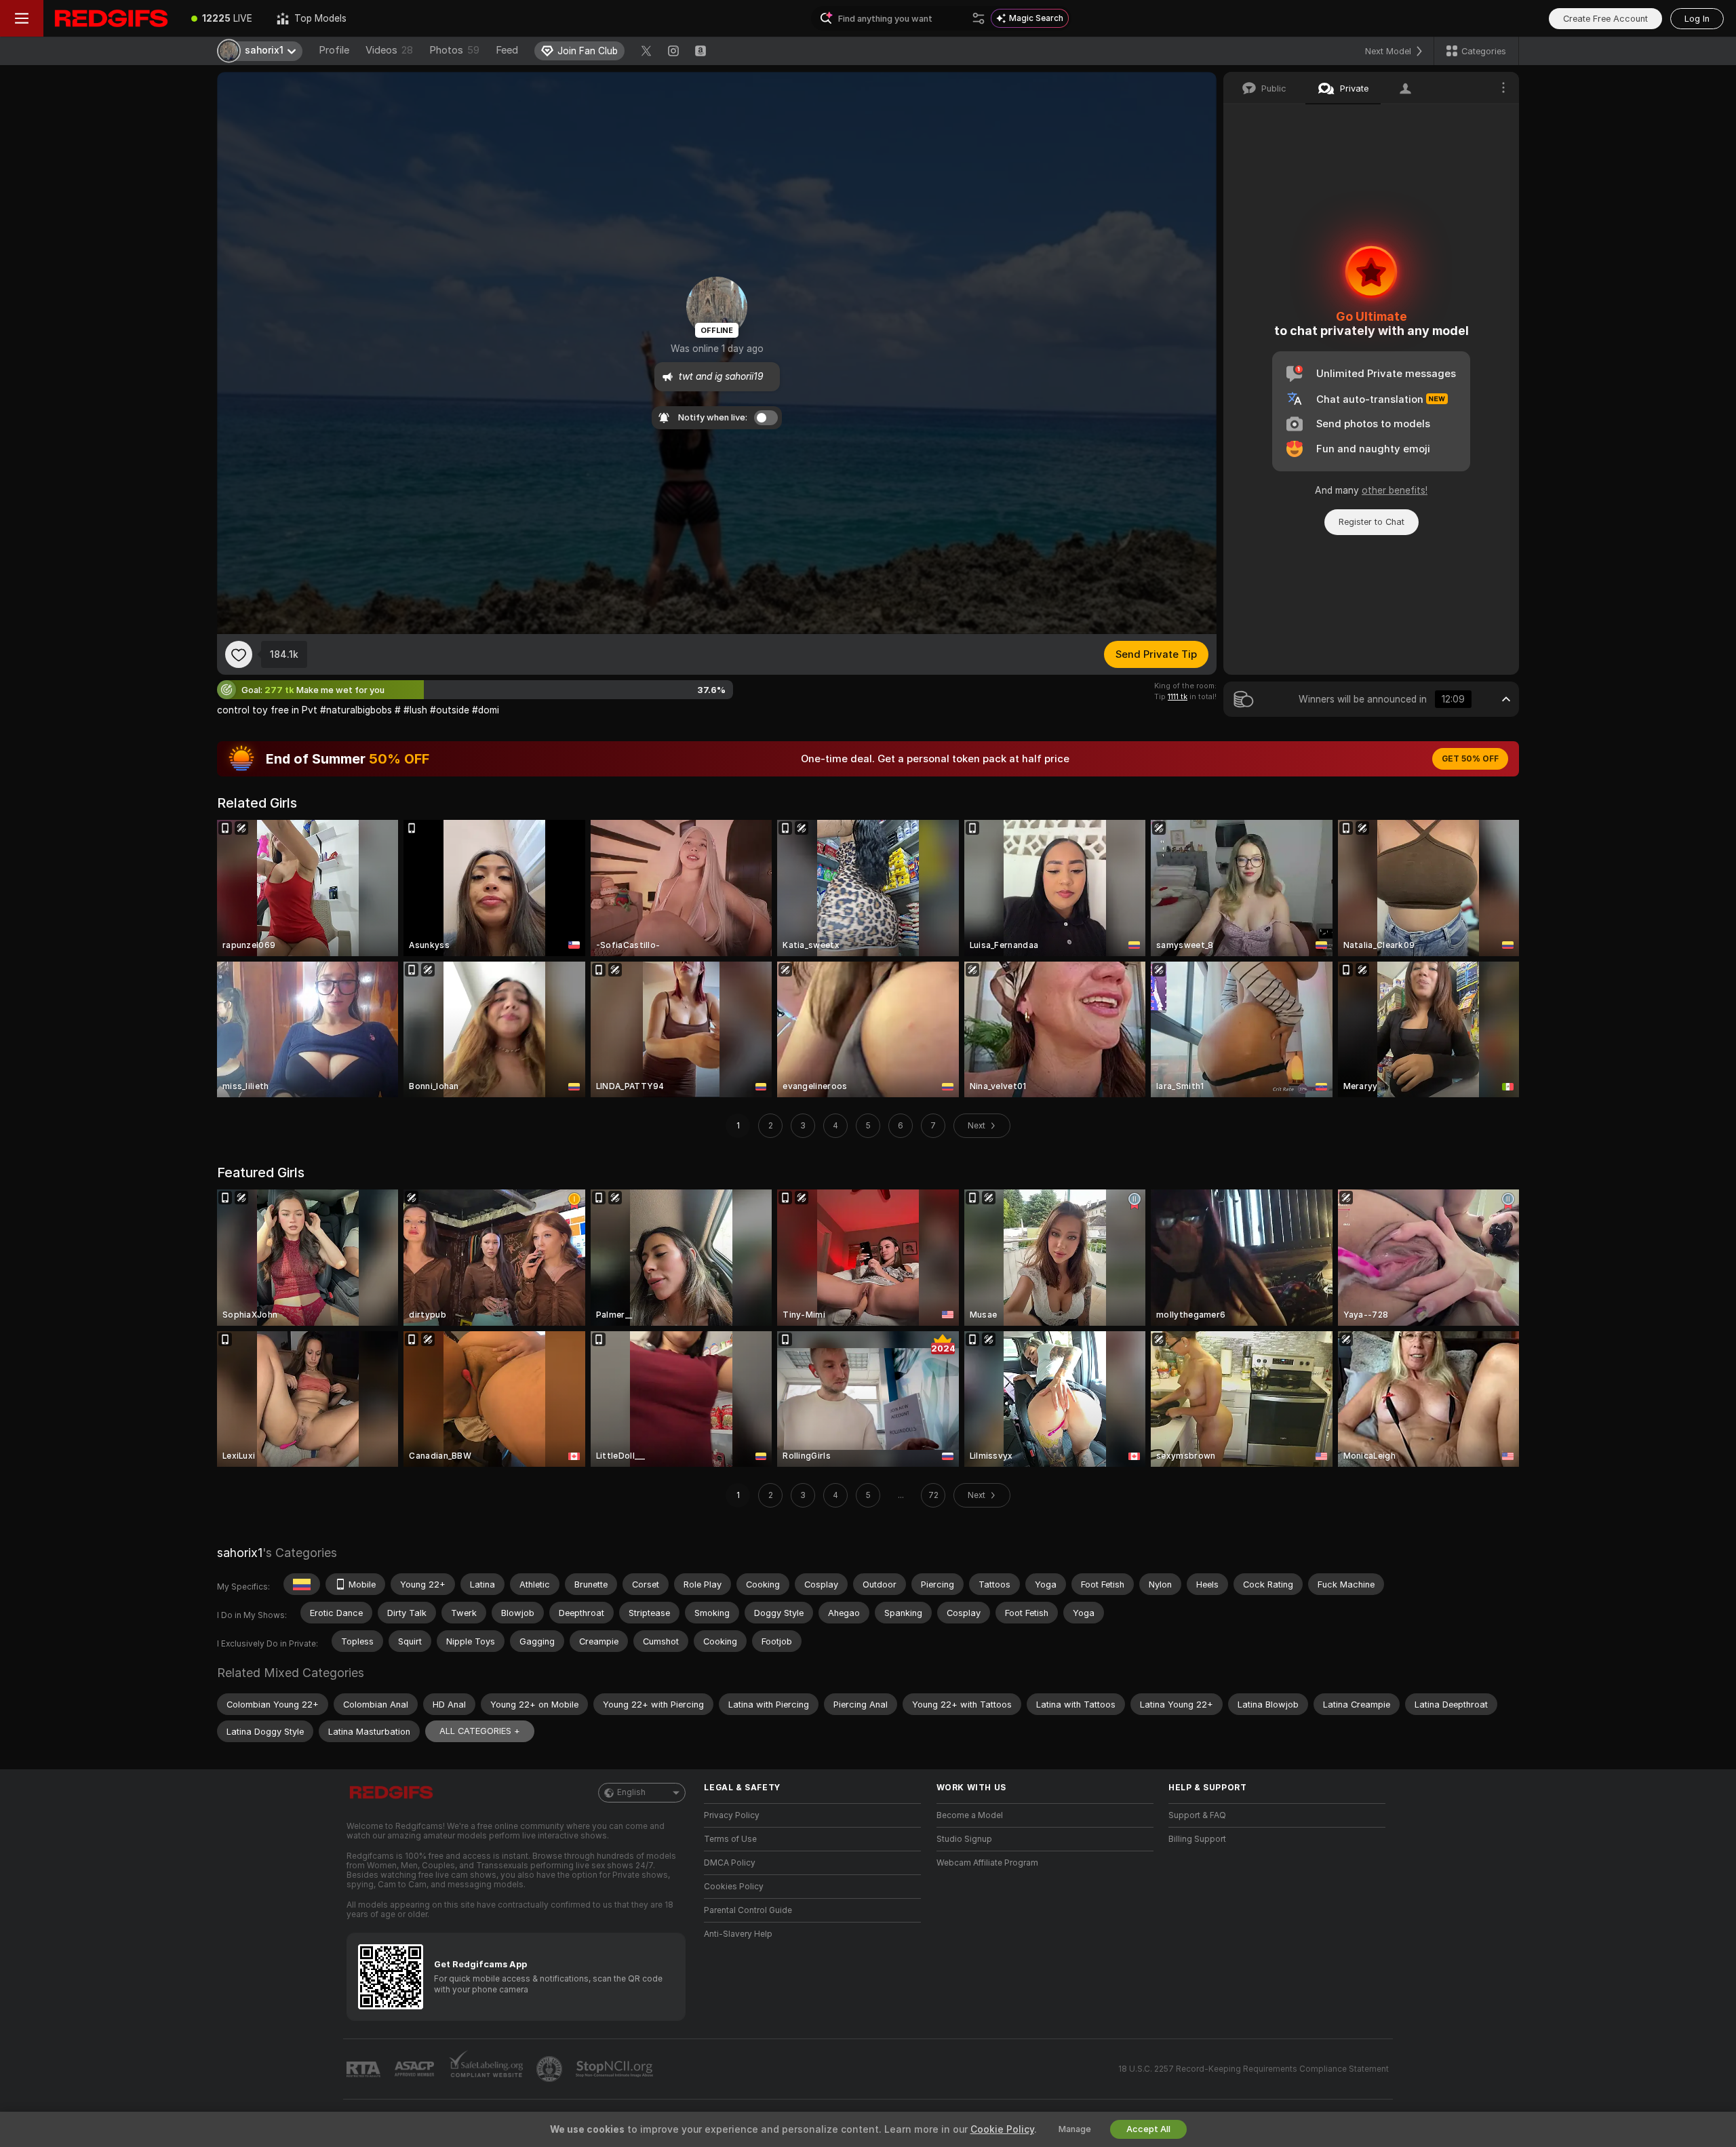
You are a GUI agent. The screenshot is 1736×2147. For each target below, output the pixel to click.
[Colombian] (302, 1584)
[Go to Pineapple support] (551, 2069)
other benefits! (1395, 490)
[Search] (979, 18)
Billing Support (1197, 1839)
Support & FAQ (1197, 1815)
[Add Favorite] (239, 654)
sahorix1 (240, 1553)
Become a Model (970, 1815)
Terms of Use (730, 1839)
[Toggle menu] (22, 18)
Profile (334, 50)
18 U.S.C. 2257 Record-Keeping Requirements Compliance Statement (1254, 2069)
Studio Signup (964, 1839)
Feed (507, 50)
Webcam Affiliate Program (987, 1863)
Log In (1697, 19)
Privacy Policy (732, 1815)
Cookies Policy (734, 1887)
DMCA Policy (730, 1863)
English (631, 1792)
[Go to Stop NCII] (616, 2069)
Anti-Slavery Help (738, 1934)
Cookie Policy (1002, 2129)
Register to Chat (1372, 522)
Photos (454, 50)
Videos (389, 50)
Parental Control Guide (748, 1910)
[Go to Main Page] (111, 18)
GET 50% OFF (1470, 759)
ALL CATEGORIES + (480, 1731)
